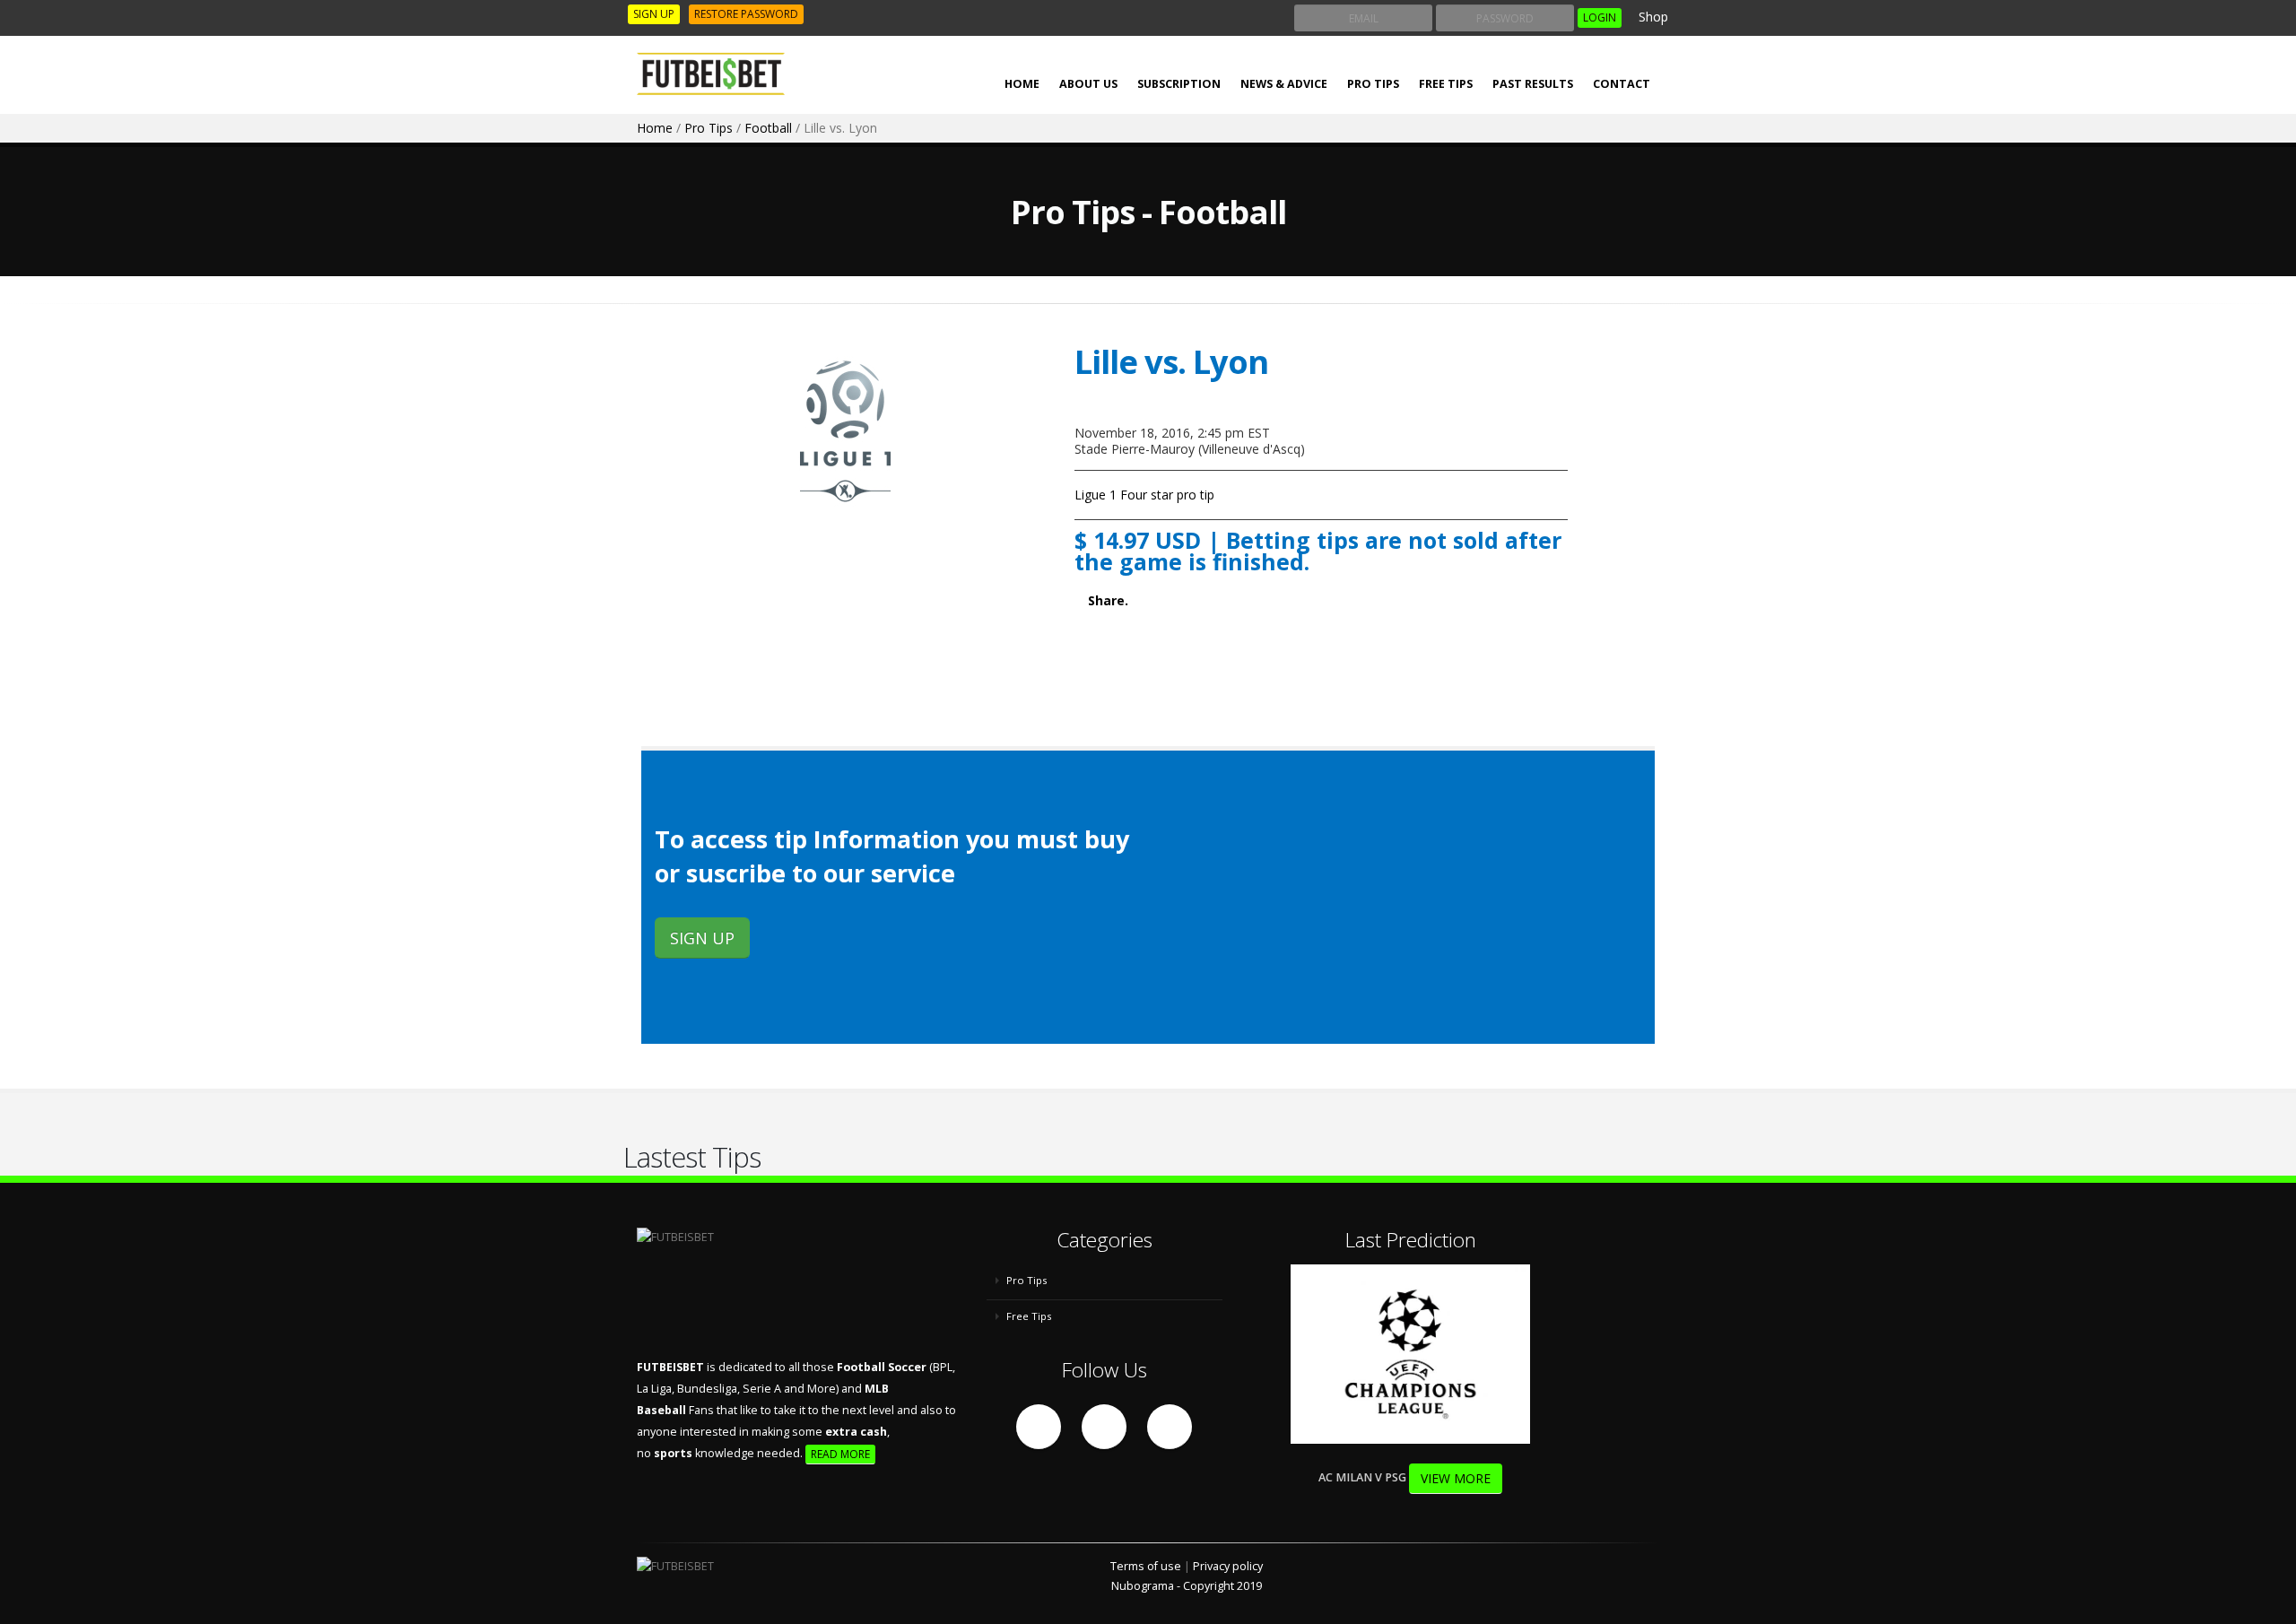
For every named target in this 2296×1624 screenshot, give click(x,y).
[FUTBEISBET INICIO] (717, 74)
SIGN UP (654, 14)
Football (768, 128)
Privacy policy (1228, 1566)
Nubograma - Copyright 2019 (1187, 1586)
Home (655, 128)
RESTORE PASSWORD (746, 14)
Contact (1622, 84)
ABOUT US (1088, 84)
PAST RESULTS (1533, 84)
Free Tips (1446, 84)
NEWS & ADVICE (1284, 84)
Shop (1652, 17)
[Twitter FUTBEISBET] (1104, 1427)
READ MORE (840, 1454)
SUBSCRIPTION (1179, 84)
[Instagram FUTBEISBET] (1170, 1427)
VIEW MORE (1456, 1478)
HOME (1022, 84)
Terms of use (1146, 1566)
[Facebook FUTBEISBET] (1039, 1427)
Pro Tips (1373, 84)
